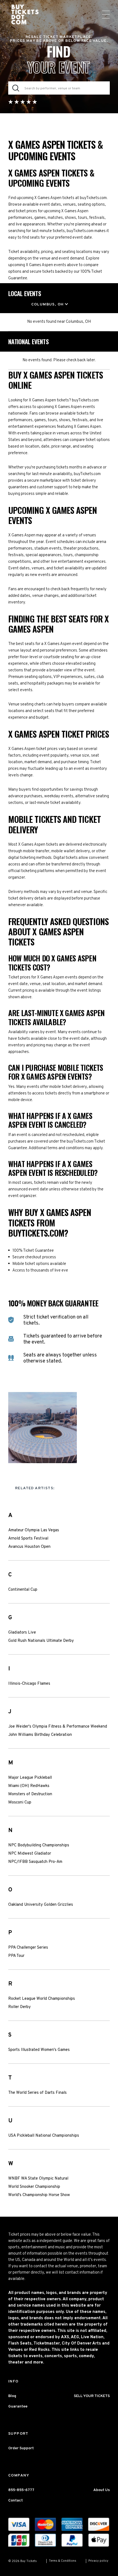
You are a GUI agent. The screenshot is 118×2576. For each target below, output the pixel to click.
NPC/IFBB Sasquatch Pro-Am (35, 1862)
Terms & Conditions (63, 2561)
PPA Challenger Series (28, 1948)
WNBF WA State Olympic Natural (38, 2179)
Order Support (21, 2448)
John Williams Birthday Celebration (40, 1735)
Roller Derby (19, 2007)
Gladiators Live (22, 1633)
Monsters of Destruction (30, 1794)
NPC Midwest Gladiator (30, 1854)
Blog (12, 2396)
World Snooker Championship (34, 2187)
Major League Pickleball (30, 1778)
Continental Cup (23, 1590)
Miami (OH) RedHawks (29, 1786)
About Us (102, 2490)
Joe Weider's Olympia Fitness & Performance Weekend (58, 1727)
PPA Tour (16, 1956)
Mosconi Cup (20, 1803)
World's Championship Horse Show (39, 2195)
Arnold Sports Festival (28, 1539)
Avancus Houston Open (29, 1547)
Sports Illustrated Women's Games (39, 2050)
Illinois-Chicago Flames (29, 1684)
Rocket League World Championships (42, 1999)
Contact (16, 2501)
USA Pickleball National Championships (44, 2136)
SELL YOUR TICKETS (92, 2396)
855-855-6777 (21, 2490)
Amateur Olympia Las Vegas (34, 1530)
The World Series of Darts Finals (37, 2093)
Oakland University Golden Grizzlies (41, 1905)
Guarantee (18, 2407)
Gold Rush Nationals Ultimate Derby (41, 1641)
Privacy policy (98, 2561)
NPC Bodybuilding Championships (39, 1846)
